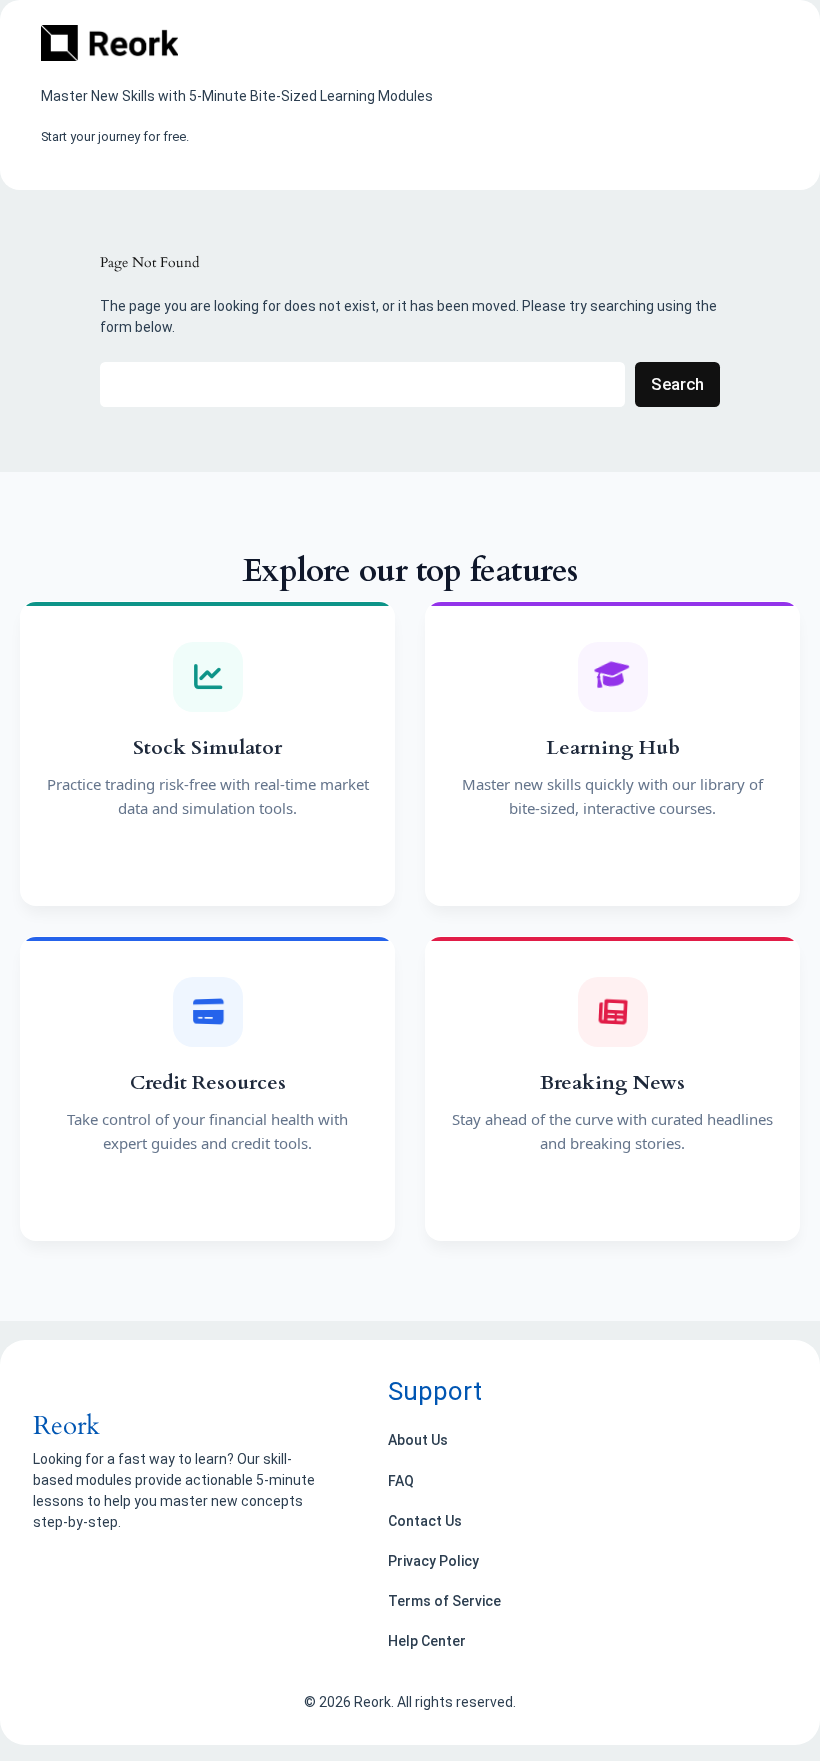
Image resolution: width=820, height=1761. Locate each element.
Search (677, 384)
